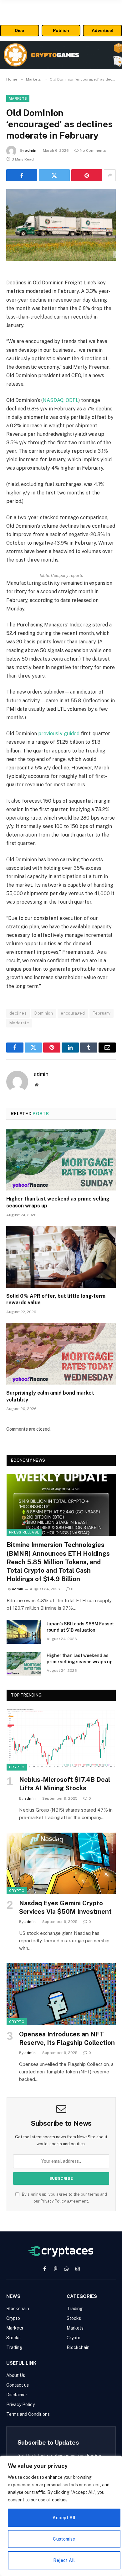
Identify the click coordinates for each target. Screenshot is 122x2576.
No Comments (93, 150)
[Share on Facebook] (22, 175)
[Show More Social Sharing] (110, 175)
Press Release (24, 1532)
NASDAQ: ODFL (61, 400)
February (102, 1013)
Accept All (64, 2518)
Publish (61, 30)
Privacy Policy (53, 2201)
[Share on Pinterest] (87, 175)
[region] (61, 2516)
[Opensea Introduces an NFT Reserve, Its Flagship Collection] (61, 1994)
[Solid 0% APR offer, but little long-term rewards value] (61, 1257)
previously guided (59, 734)
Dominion (44, 1013)
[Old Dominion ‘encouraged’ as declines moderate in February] (61, 225)
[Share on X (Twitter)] (54, 175)
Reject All (64, 2560)
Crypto (17, 1767)
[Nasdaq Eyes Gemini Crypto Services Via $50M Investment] (61, 1863)
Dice (19, 30)
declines (18, 1013)
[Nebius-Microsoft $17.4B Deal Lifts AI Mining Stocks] (61, 1740)
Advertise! (103, 30)
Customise (64, 2539)
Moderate (19, 1023)
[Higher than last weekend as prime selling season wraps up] (61, 1160)
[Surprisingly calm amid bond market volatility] (61, 1354)
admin (31, 150)
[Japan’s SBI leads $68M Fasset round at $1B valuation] (24, 1632)
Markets (18, 98)
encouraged (73, 1013)
